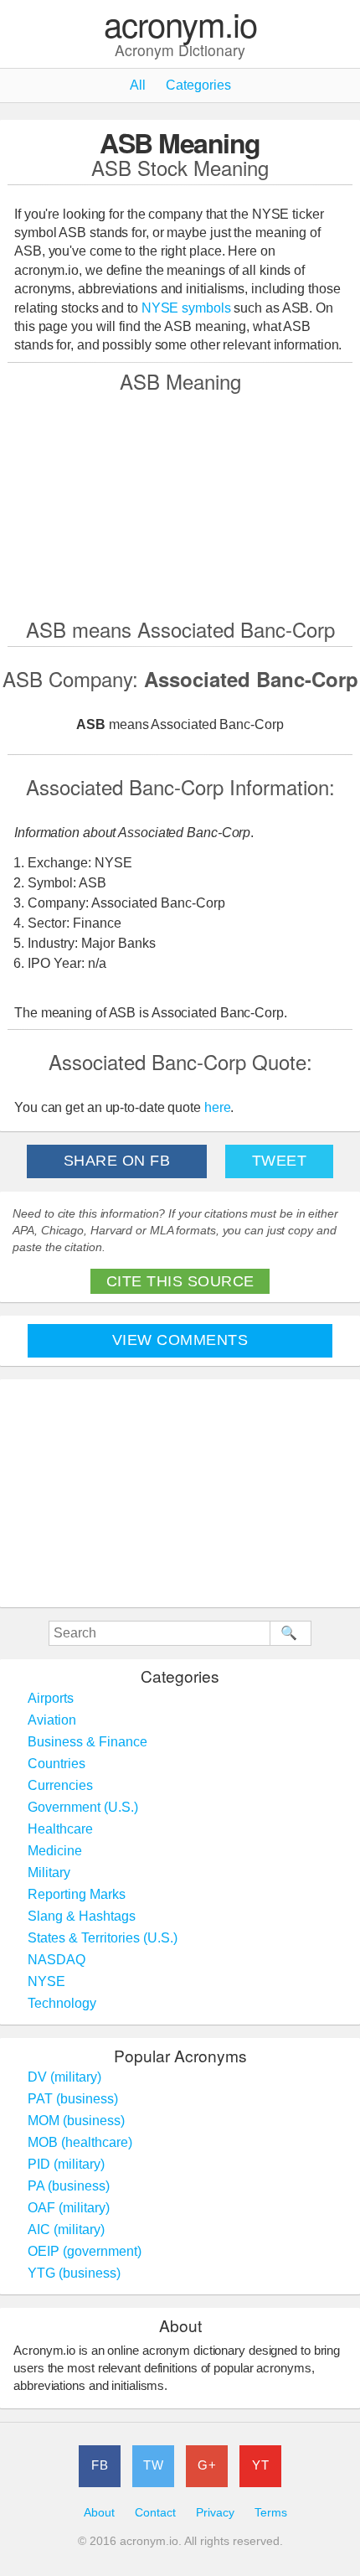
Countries (57, 1764)
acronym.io (180, 25)
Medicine (55, 1851)
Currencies (60, 1785)
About (99, 2513)
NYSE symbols (188, 308)
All (138, 85)
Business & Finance (87, 1742)
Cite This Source (180, 1281)
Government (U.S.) (83, 1807)
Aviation (52, 1720)
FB (100, 2465)
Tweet (280, 1161)
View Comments (180, 1340)
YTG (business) (74, 2273)
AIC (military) (66, 2229)
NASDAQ (57, 1960)
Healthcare (60, 1829)
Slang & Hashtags (82, 1916)
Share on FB (117, 1161)
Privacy (215, 2513)
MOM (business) (76, 2121)
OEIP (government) (85, 2251)
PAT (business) (73, 2099)
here (218, 1107)
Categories (198, 85)
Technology (62, 2003)
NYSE (46, 1981)
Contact (155, 2513)
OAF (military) (69, 2208)
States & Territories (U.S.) (103, 1938)
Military (49, 1873)
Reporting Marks (77, 1894)
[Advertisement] (180, 504)
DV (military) (64, 2077)
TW (153, 2465)
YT (260, 2465)
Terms (271, 2513)
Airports (51, 1698)
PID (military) (66, 2164)
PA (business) (69, 2186)
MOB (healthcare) (80, 2142)
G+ (207, 2465)
